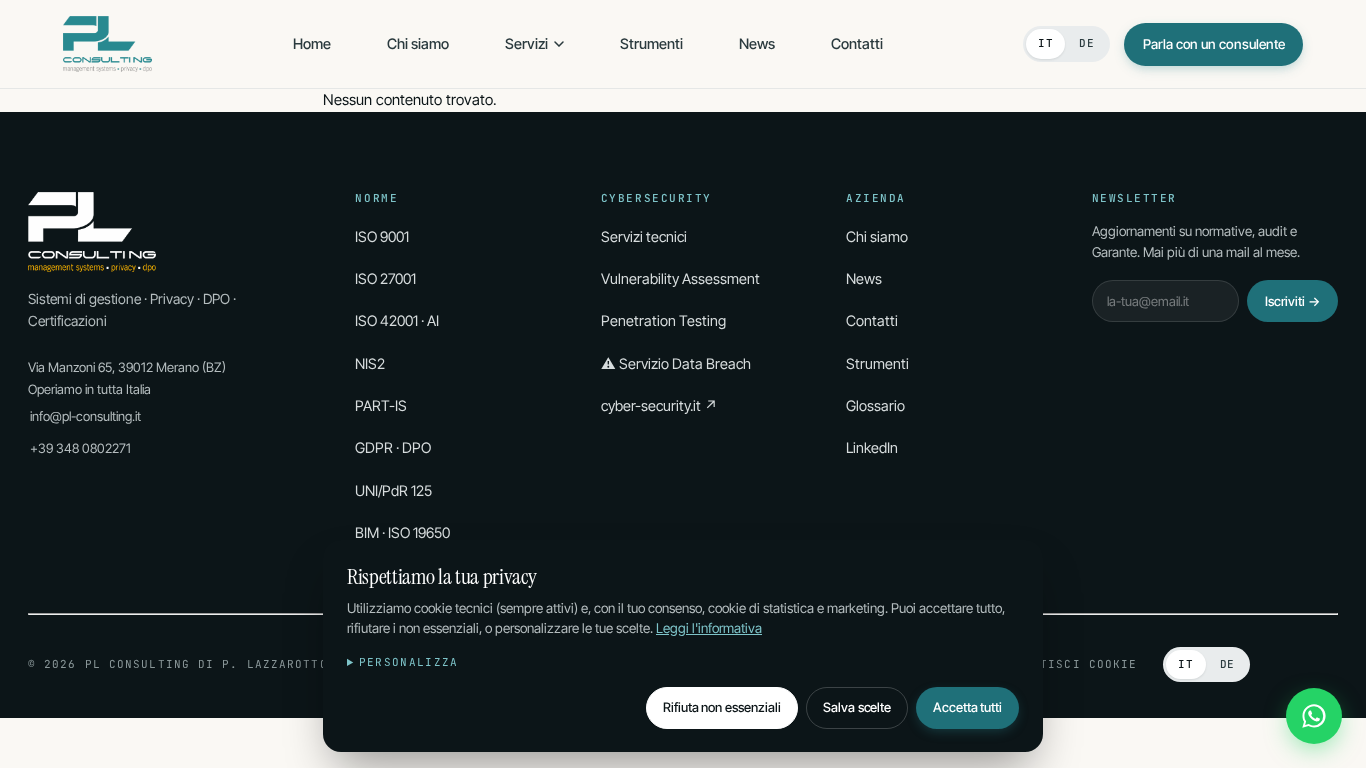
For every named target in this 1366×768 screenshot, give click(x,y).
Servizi (526, 43)
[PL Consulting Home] (107, 44)
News (757, 43)
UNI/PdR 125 (393, 490)
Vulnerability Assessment (680, 278)
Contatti (857, 43)
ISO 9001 (382, 236)
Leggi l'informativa (709, 628)
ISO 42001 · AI (397, 320)
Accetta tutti (967, 707)
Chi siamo (418, 43)
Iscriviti (1292, 301)
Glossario (875, 405)
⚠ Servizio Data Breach (676, 363)
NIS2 (370, 363)
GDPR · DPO (393, 447)
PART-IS (381, 405)
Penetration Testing (663, 320)
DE (1086, 43)
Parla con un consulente (1213, 44)
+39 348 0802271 (80, 448)
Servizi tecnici (644, 236)
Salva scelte (857, 707)
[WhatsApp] (1314, 716)
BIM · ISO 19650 (402, 532)
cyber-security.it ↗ (659, 405)
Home (312, 43)
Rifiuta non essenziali (722, 707)
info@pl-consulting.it (85, 416)
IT (1045, 43)
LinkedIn (872, 447)
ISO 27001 (385, 278)
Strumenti (651, 43)
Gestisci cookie (1077, 664)
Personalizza (409, 662)
